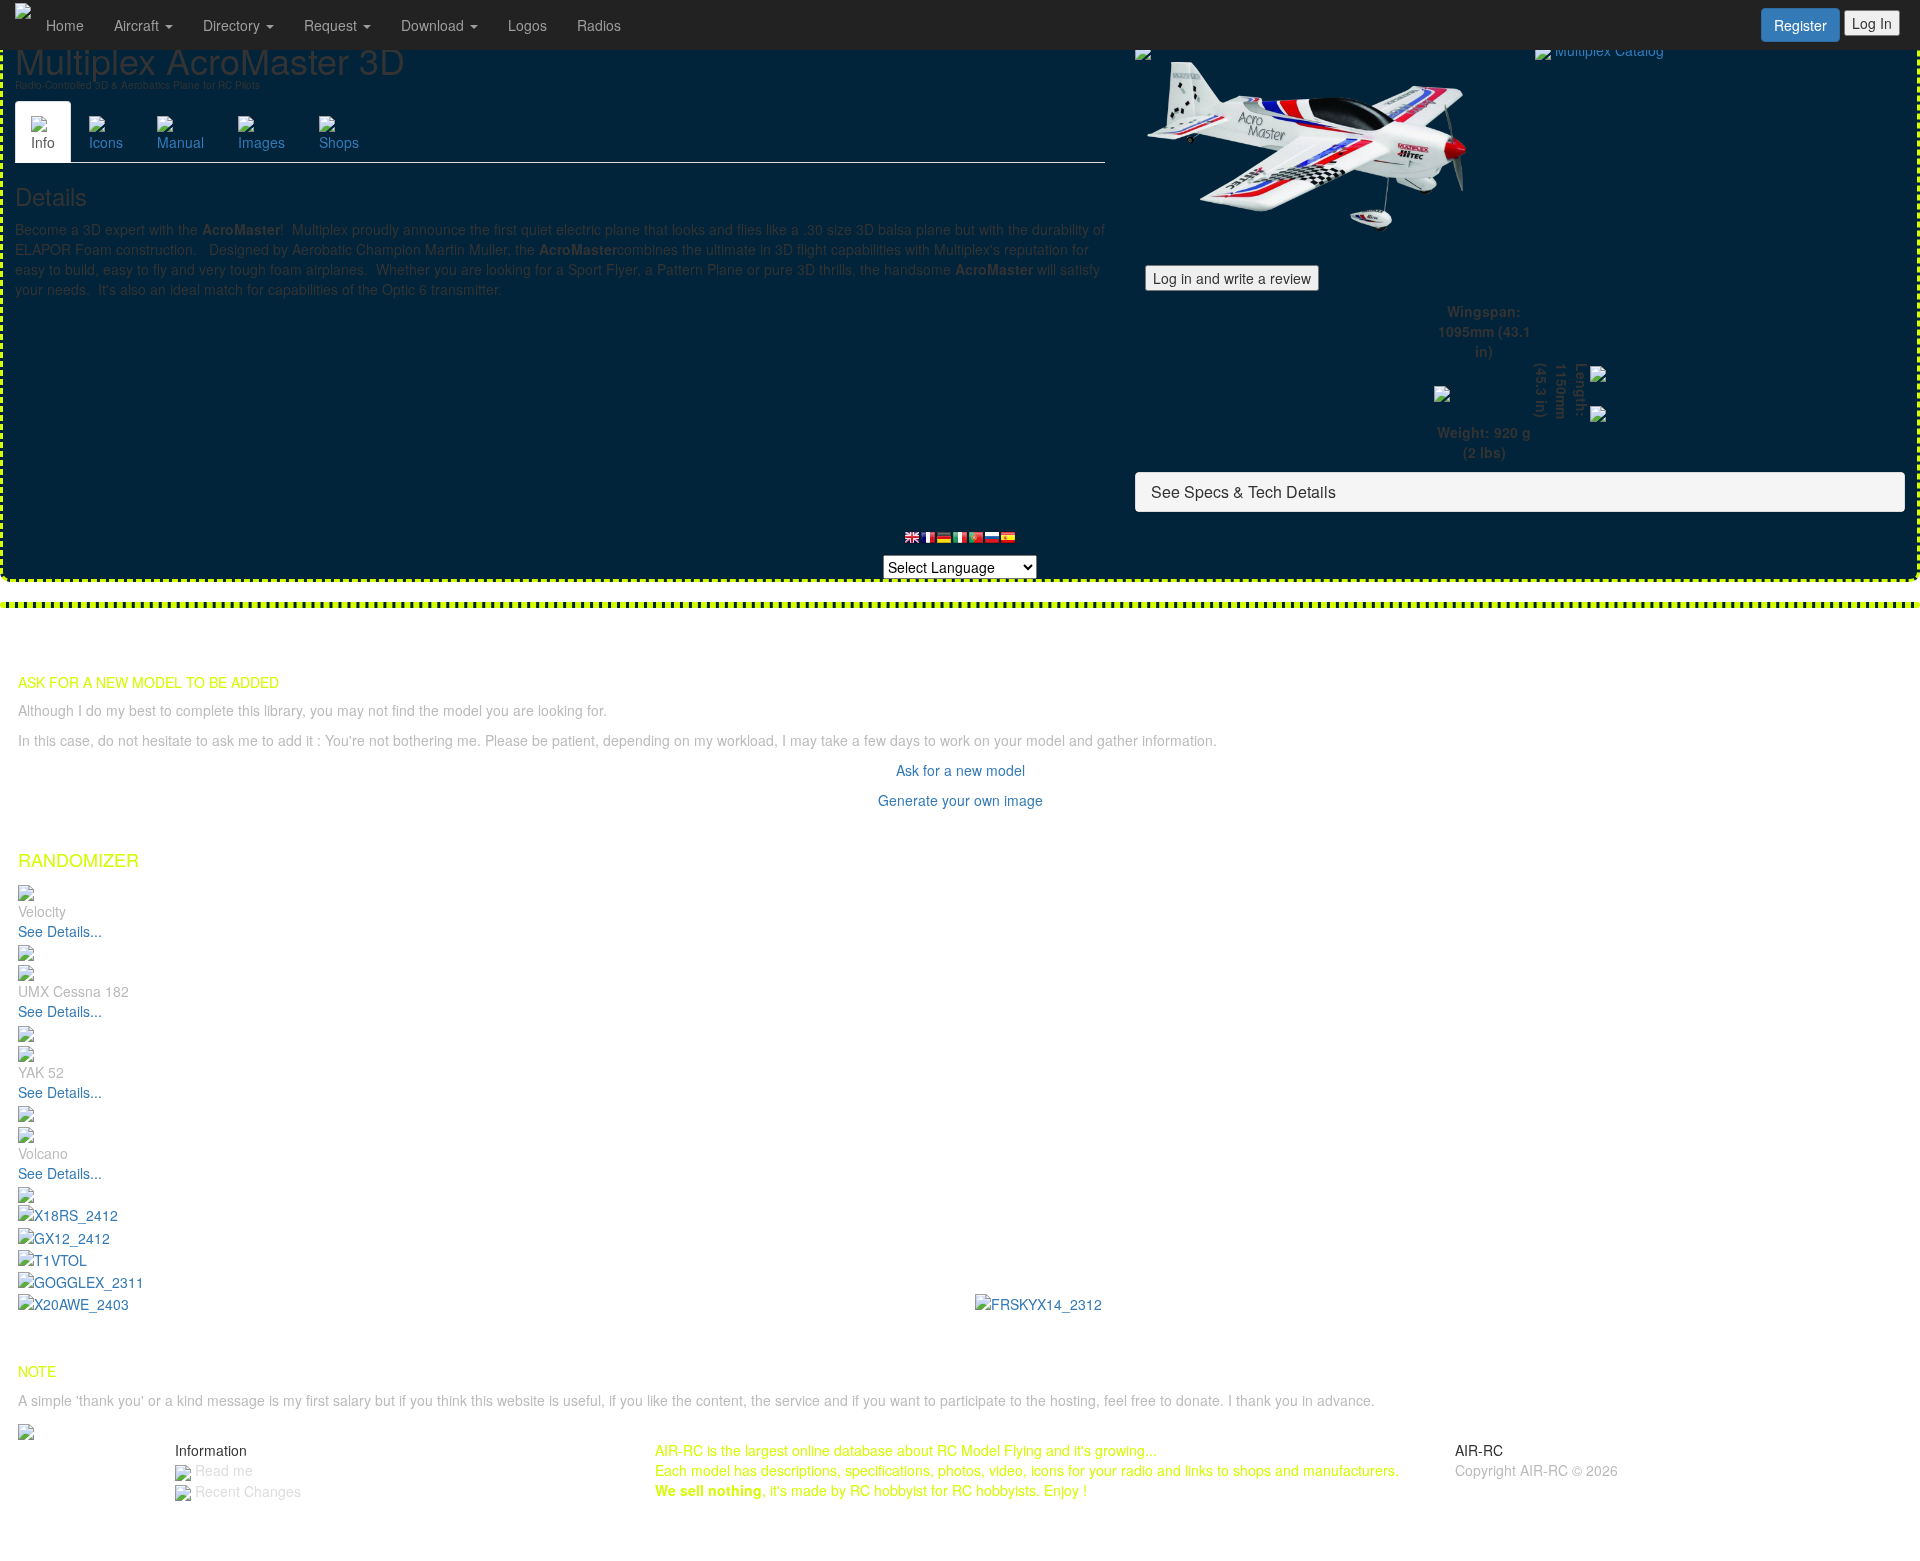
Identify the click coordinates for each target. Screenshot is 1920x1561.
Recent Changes (246, 1491)
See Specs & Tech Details (1243, 491)
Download (434, 25)
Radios (599, 25)
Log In (1872, 23)
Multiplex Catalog (1609, 50)
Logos (527, 25)
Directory (233, 25)
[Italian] (960, 542)
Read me (222, 1470)
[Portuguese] (976, 542)
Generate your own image (960, 800)
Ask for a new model (960, 770)
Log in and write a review (1232, 278)
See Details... (60, 931)
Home (65, 25)
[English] (912, 542)
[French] (928, 542)
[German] (944, 542)
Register (1800, 25)
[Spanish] (1008, 542)
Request (332, 25)
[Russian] (992, 542)
